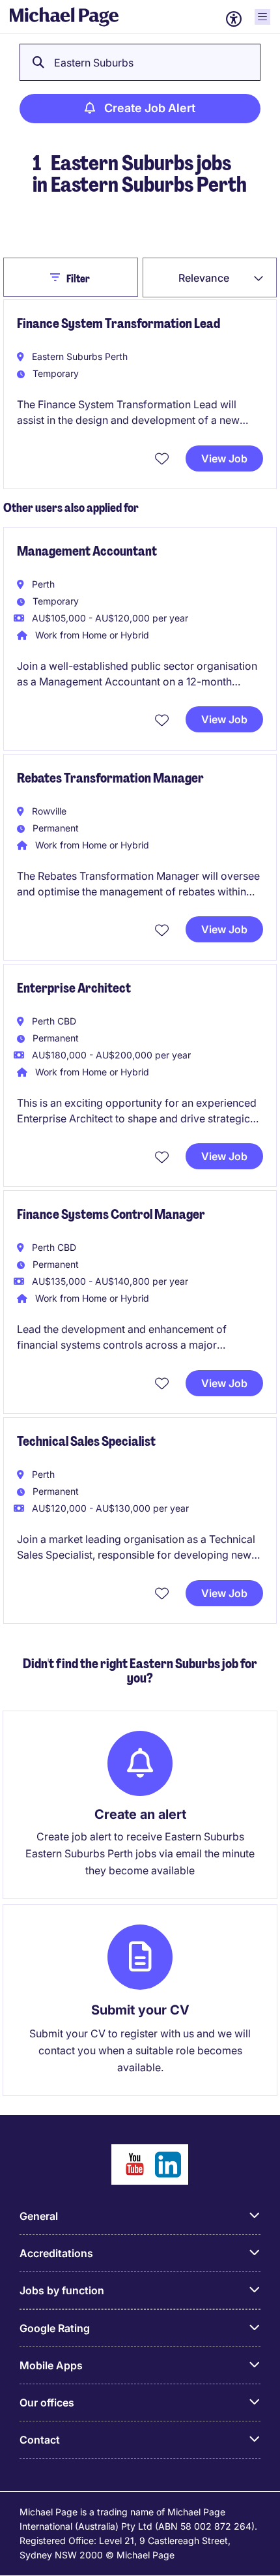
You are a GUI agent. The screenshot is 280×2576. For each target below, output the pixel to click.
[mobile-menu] (262, 17)
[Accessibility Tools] (234, 19)
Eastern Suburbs (94, 63)
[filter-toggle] (58, 277)
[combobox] (210, 277)
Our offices (47, 2403)
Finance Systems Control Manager (111, 1214)
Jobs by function (62, 2290)
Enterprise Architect (74, 988)
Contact (40, 2440)
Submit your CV (140, 2010)
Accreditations (56, 2253)
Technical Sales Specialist (86, 1441)
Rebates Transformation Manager (110, 778)
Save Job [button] (163, 458)
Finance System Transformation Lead (119, 323)
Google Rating (55, 2328)
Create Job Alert (150, 108)
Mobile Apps (51, 2365)
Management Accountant (87, 551)
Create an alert (140, 1814)
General (39, 2216)
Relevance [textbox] (204, 278)
